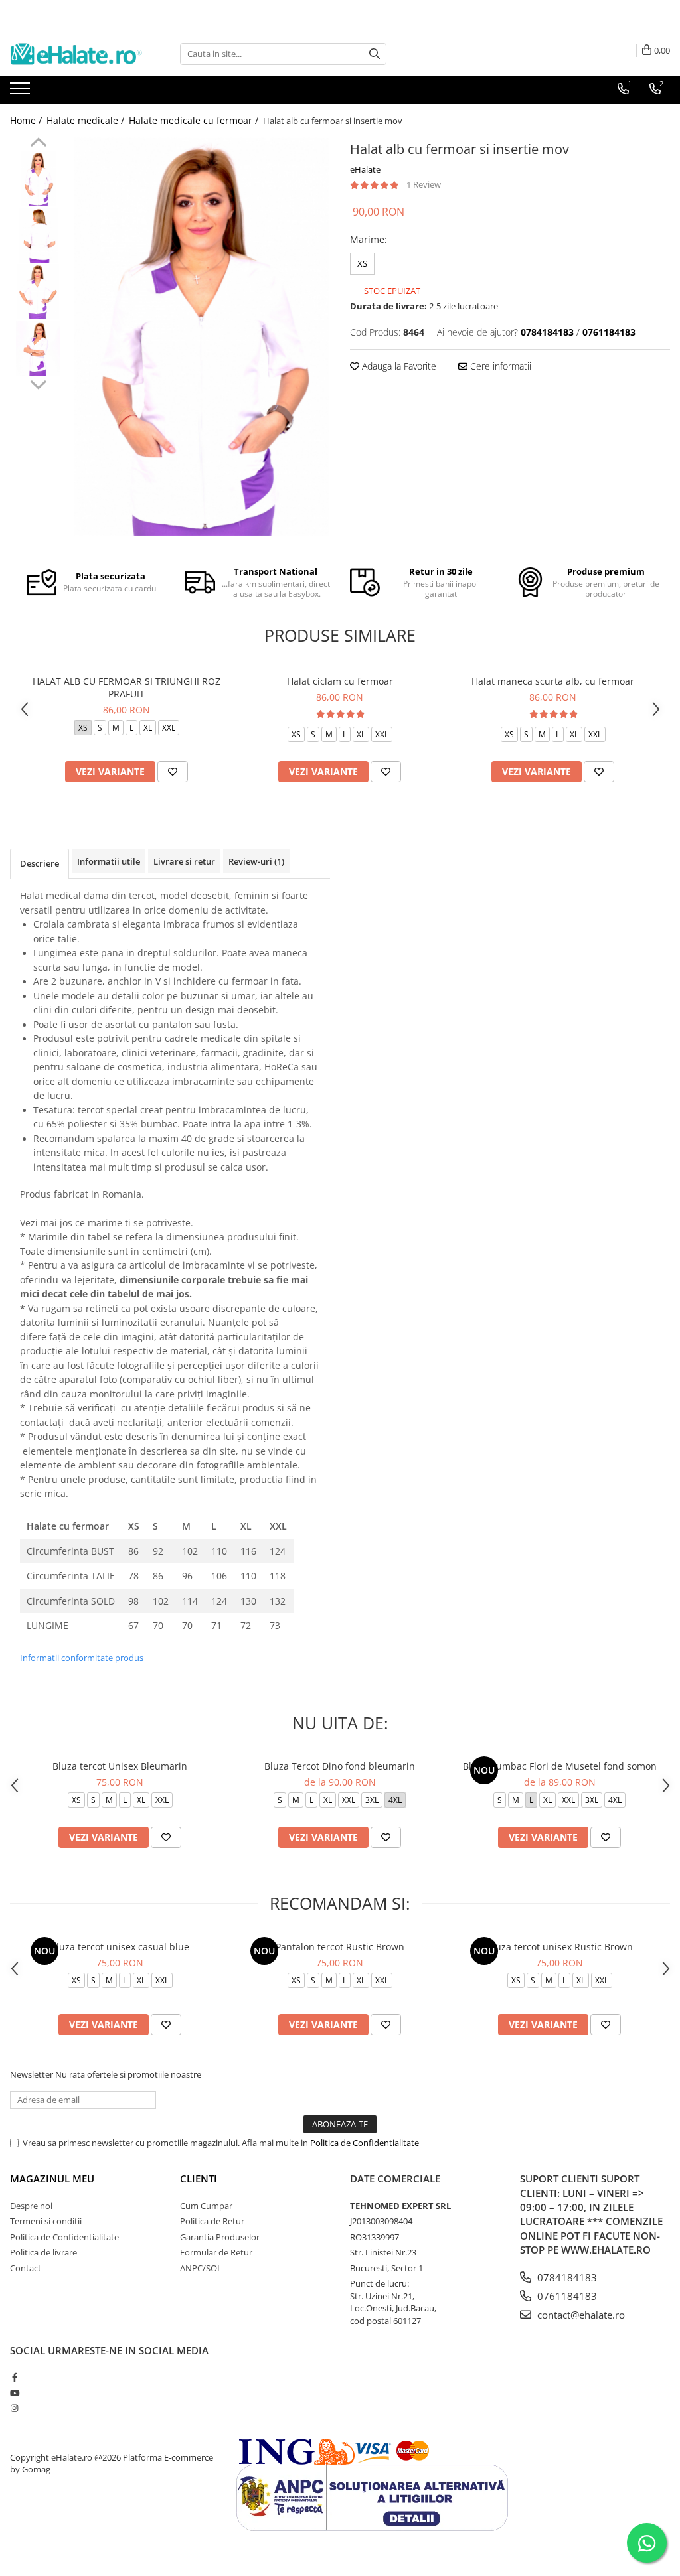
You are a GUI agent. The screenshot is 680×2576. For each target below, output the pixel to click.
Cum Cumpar (206, 2206)
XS (362, 263)
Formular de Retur (216, 2252)
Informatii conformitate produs (82, 1658)
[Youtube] (14, 2393)
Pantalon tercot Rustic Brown (340, 1947)
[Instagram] (14, 2408)
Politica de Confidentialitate (365, 2143)
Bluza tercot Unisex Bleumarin (120, 1766)
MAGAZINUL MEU (52, 2179)
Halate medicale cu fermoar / (195, 120)
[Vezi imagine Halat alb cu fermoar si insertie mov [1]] (38, 235)
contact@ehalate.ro (580, 2315)
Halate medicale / (87, 120)
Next (38, 383)
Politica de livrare (43, 2252)
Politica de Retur (212, 2221)
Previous (38, 144)
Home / (27, 120)
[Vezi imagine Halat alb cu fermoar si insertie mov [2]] (38, 292)
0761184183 (566, 2296)
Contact (26, 2268)
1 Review (424, 184)
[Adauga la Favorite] (173, 772)
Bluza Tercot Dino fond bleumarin (340, 1766)
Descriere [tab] (40, 863)
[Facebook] (14, 2377)
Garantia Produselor (220, 2237)
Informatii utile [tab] (109, 861)
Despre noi (31, 2206)
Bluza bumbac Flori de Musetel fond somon (560, 1766)
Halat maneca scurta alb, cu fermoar (553, 681)
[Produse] (22, 92)
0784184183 (566, 2277)
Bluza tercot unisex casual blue (120, 1947)
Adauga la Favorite (398, 366)
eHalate (365, 169)
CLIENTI (199, 2179)
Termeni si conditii (46, 2221)
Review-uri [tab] (256, 861)
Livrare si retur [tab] (184, 861)
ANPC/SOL (201, 2268)
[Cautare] (375, 54)
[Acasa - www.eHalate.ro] (76, 54)
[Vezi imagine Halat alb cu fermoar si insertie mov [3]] (38, 348)
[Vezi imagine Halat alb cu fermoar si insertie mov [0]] (38, 179)
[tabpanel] (202, 336)
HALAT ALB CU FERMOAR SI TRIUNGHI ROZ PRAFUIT (127, 687)
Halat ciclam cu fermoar (340, 681)
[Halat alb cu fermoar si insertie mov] (202, 336)
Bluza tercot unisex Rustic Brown (560, 1947)
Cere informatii (499, 366)
